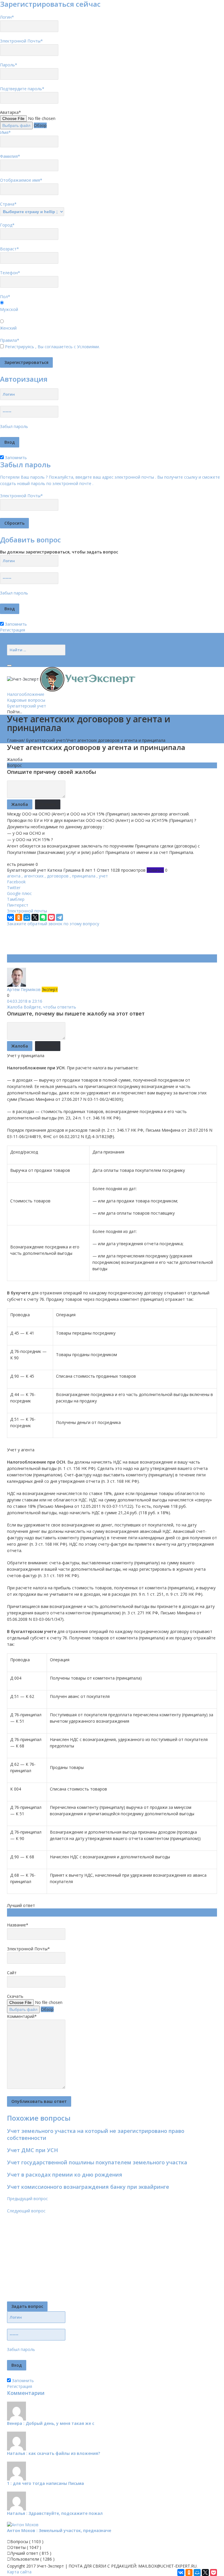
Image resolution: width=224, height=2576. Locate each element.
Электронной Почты (21, 41)
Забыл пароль (14, 426)
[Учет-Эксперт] (71, 678)
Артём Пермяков (24, 989)
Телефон (10, 273)
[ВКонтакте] (10, 917)
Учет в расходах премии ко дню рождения (65, 2175)
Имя (5, 132)
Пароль (9, 65)
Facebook (16, 882)
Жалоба (15, 759)
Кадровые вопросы (26, 700)
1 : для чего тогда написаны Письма (45, 2483)
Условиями (88, 347)
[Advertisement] (113, 940)
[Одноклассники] (19, 917)
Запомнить (15, 458)
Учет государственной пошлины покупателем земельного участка (97, 2162)
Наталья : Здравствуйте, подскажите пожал (55, 2513)
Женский (8, 328)
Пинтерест (18, 905)
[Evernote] (43, 917)
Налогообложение (26, 694)
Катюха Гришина (64, 870)
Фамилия (10, 156)
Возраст (9, 249)
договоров (58, 876)
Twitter (14, 888)
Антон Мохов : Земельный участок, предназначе (59, 2530)
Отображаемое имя (21, 180)
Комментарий (22, 2016)
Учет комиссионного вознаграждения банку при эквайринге (88, 2187)
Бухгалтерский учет (27, 706)
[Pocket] (51, 917)
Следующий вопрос (26, 2211)
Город (7, 225)
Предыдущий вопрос (27, 2199)
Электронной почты (27, 911)
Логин (7, 17)
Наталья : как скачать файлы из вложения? (54, 2453)
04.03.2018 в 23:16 (25, 1001)
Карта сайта (19, 2572)
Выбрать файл (16, 125)
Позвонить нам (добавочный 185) (41, 642)
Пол (5, 297)
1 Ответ (101, 870)
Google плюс (19, 893)
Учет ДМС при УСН (33, 2150)
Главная (15, 740)
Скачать (15, 1996)
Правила (10, 340)
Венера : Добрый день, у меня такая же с (51, 2423)
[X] (35, 917)
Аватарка (10, 112)
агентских (34, 876)
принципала (84, 876)
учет (103, 876)
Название (18, 1925)
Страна (8, 204)
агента (14, 876)
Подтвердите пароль (22, 89)
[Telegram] (60, 917)
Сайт (12, 1973)
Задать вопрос (27, 2306)
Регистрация (13, 630)
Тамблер (16, 899)
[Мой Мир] (27, 917)
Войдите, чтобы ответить (50, 1007)
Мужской (9, 309)
